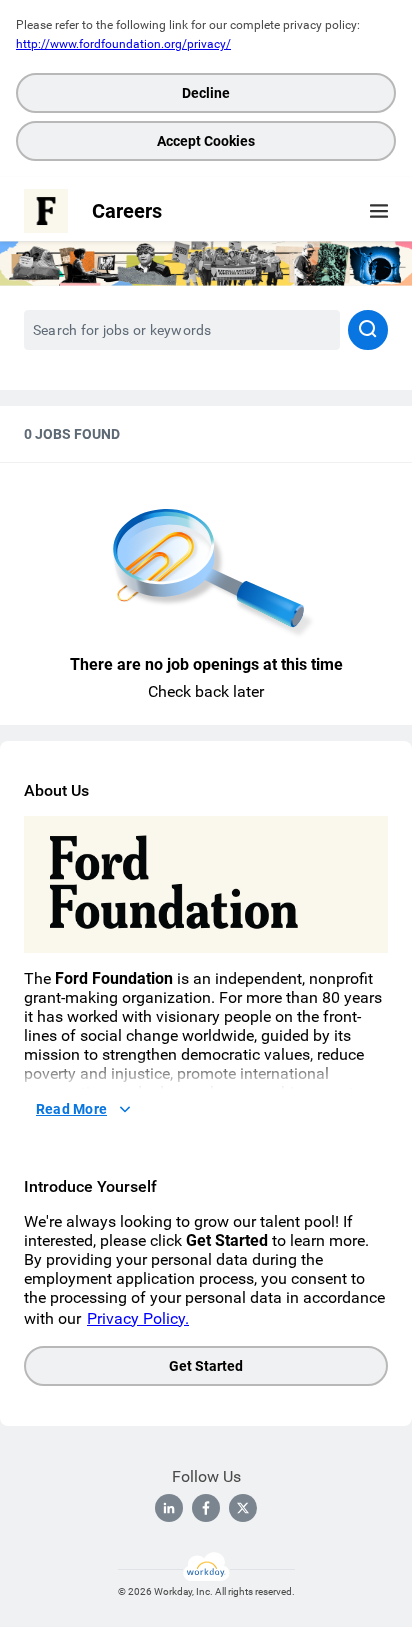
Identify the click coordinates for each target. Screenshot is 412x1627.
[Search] (368, 330)
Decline (206, 93)
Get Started (206, 1366)
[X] (243, 1508)
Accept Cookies (206, 141)
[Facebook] (206, 1508)
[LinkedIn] (169, 1508)
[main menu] (379, 211)
